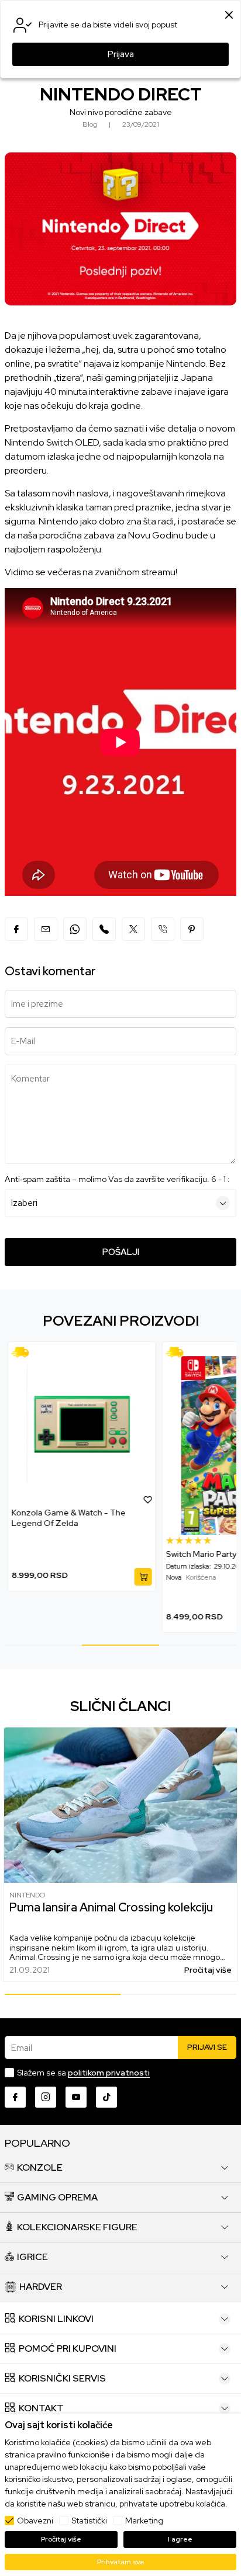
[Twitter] (133, 929)
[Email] (46, 929)
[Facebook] (16, 929)
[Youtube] (76, 2097)
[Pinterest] (192, 929)
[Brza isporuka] (24, 1352)
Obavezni (35, 2521)
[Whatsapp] (75, 929)
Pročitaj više (208, 1970)
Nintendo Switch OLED (52, 442)
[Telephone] (163, 929)
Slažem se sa (83, 2073)
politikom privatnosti (109, 2073)
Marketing (144, 2521)
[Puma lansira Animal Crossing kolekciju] (120, 1805)
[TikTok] (106, 2097)
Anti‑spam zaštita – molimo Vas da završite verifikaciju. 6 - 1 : (117, 1179)
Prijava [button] (121, 54)
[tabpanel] (82, 1466)
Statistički (89, 2521)
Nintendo (27, 1895)
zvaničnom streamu (135, 572)
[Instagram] (46, 2097)
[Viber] (104, 929)
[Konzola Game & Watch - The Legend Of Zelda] (82, 1425)
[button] (148, 1499)
